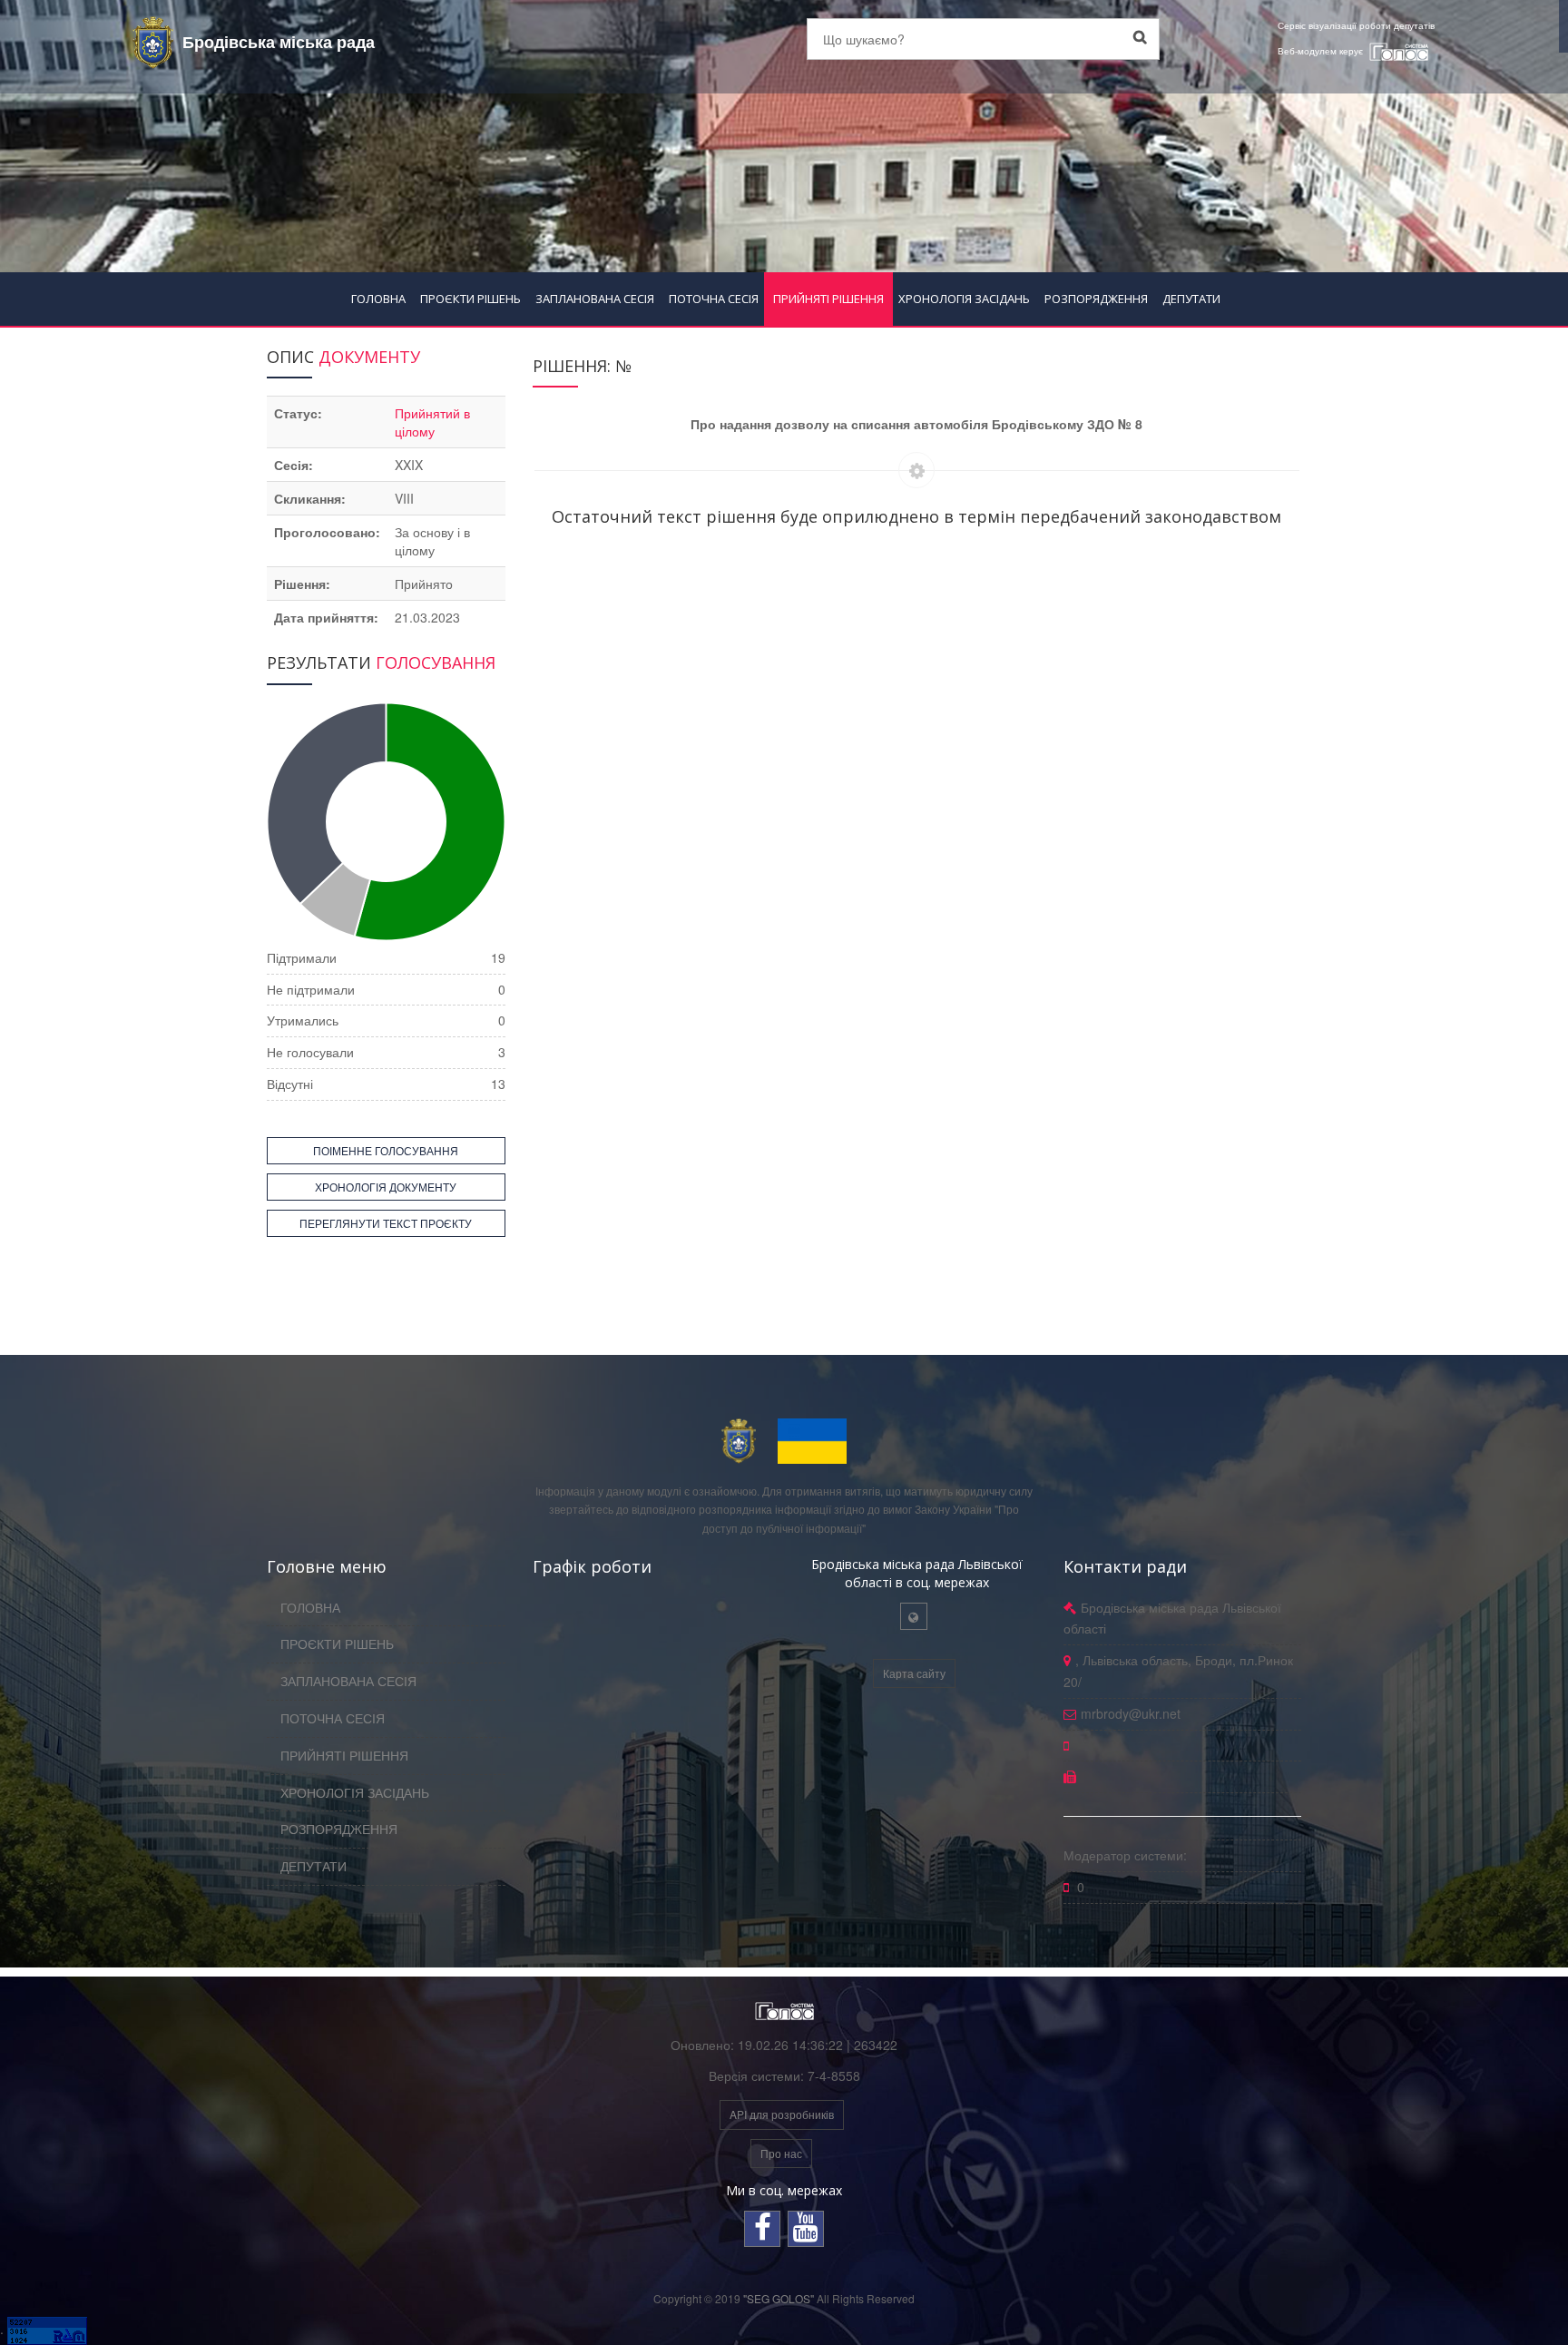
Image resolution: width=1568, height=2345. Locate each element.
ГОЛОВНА (378, 299)
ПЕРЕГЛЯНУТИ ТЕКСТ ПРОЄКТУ (386, 1223)
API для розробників (782, 2114)
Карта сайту (914, 1673)
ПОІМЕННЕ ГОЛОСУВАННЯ (386, 1150)
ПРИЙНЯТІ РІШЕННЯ (828, 299)
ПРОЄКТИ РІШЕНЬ (470, 299)
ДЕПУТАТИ (1191, 299)
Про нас (781, 2153)
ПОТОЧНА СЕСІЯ (714, 299)
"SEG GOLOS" (779, 2298)
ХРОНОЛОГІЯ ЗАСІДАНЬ (964, 299)
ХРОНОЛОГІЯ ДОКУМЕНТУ (386, 1187)
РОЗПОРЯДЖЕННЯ (1096, 299)
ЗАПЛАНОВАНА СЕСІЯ (595, 299)
